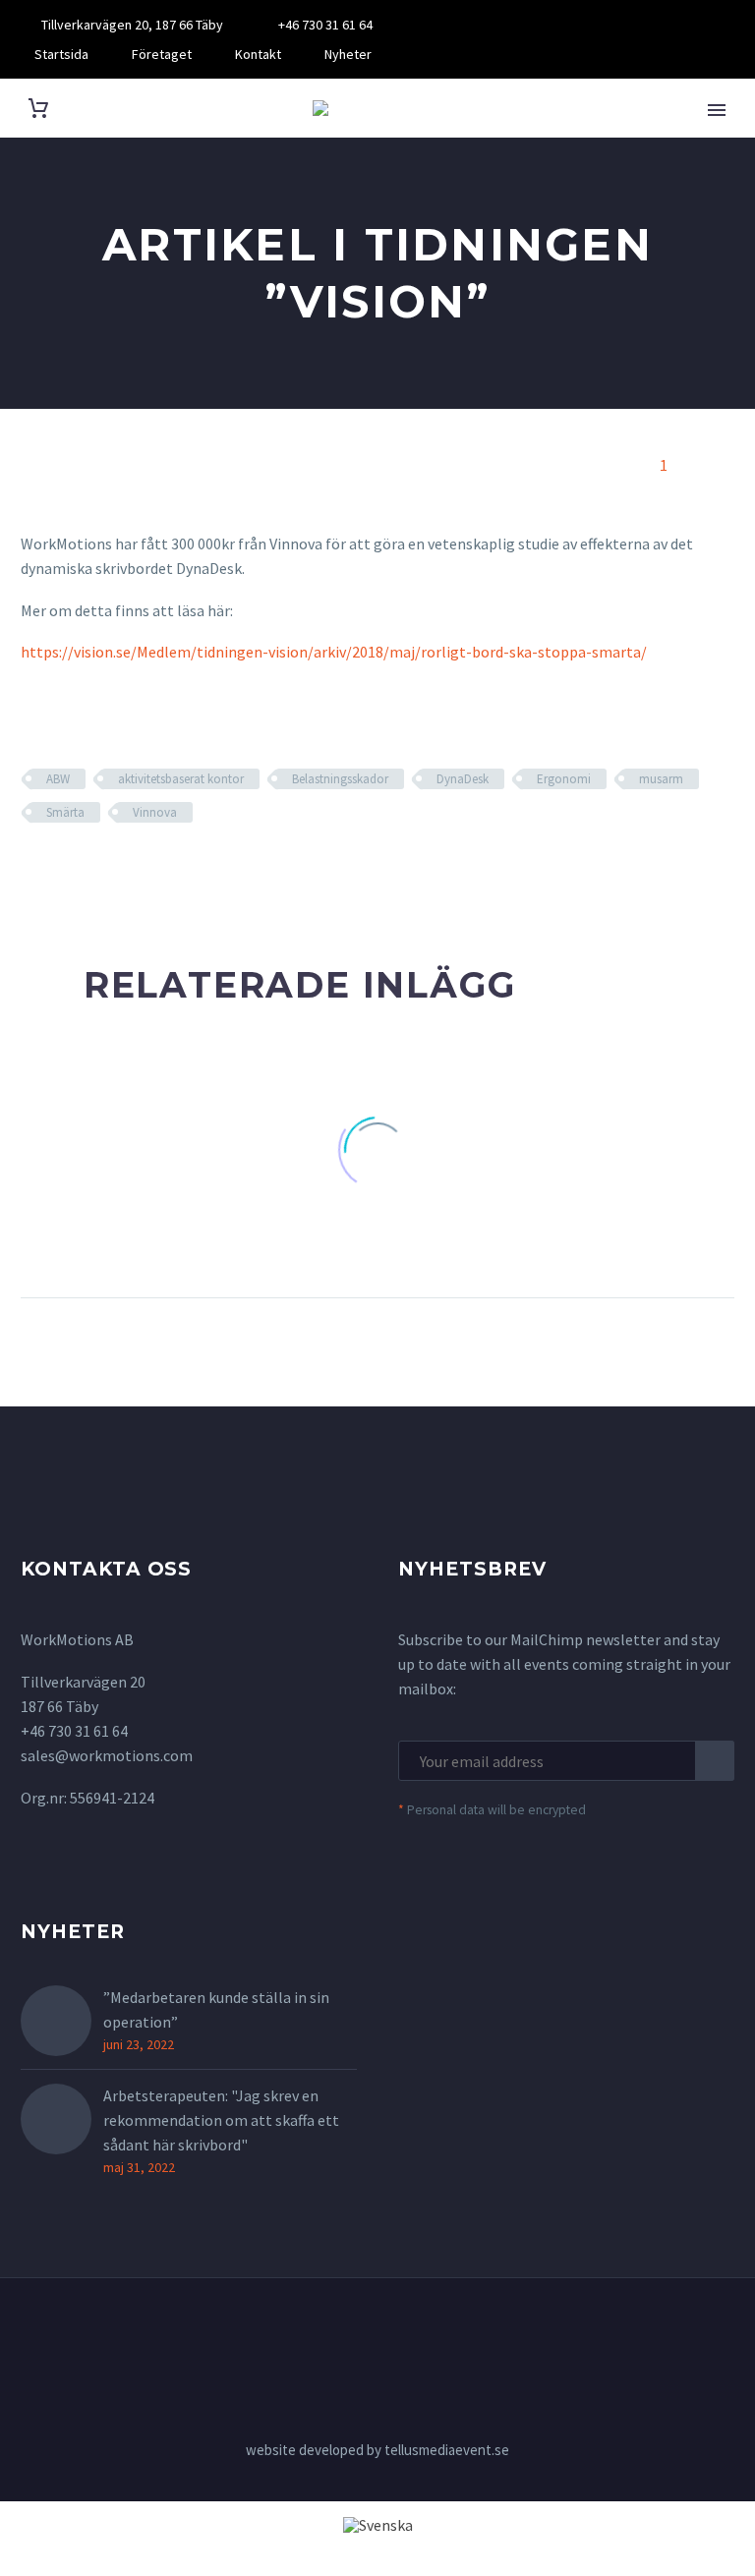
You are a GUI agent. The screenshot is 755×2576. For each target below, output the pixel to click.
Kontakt (258, 54)
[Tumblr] (119, 870)
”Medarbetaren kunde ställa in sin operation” (216, 2009)
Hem (713, 137)
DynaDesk (463, 779)
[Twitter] (62, 870)
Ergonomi (564, 779)
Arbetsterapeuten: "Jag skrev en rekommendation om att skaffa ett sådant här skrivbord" (221, 2120)
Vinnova (155, 812)
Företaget (162, 54)
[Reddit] (176, 870)
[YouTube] (510, 25)
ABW (58, 779)
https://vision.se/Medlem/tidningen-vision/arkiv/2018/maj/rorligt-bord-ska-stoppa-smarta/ (334, 652)
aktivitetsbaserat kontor (181, 779)
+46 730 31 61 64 (325, 25)
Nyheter (348, 54)
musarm (661, 779)
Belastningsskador (340, 779)
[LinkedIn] (481, 25)
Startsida (61, 54)
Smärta (65, 812)
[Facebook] (451, 25)
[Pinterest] (90, 870)
